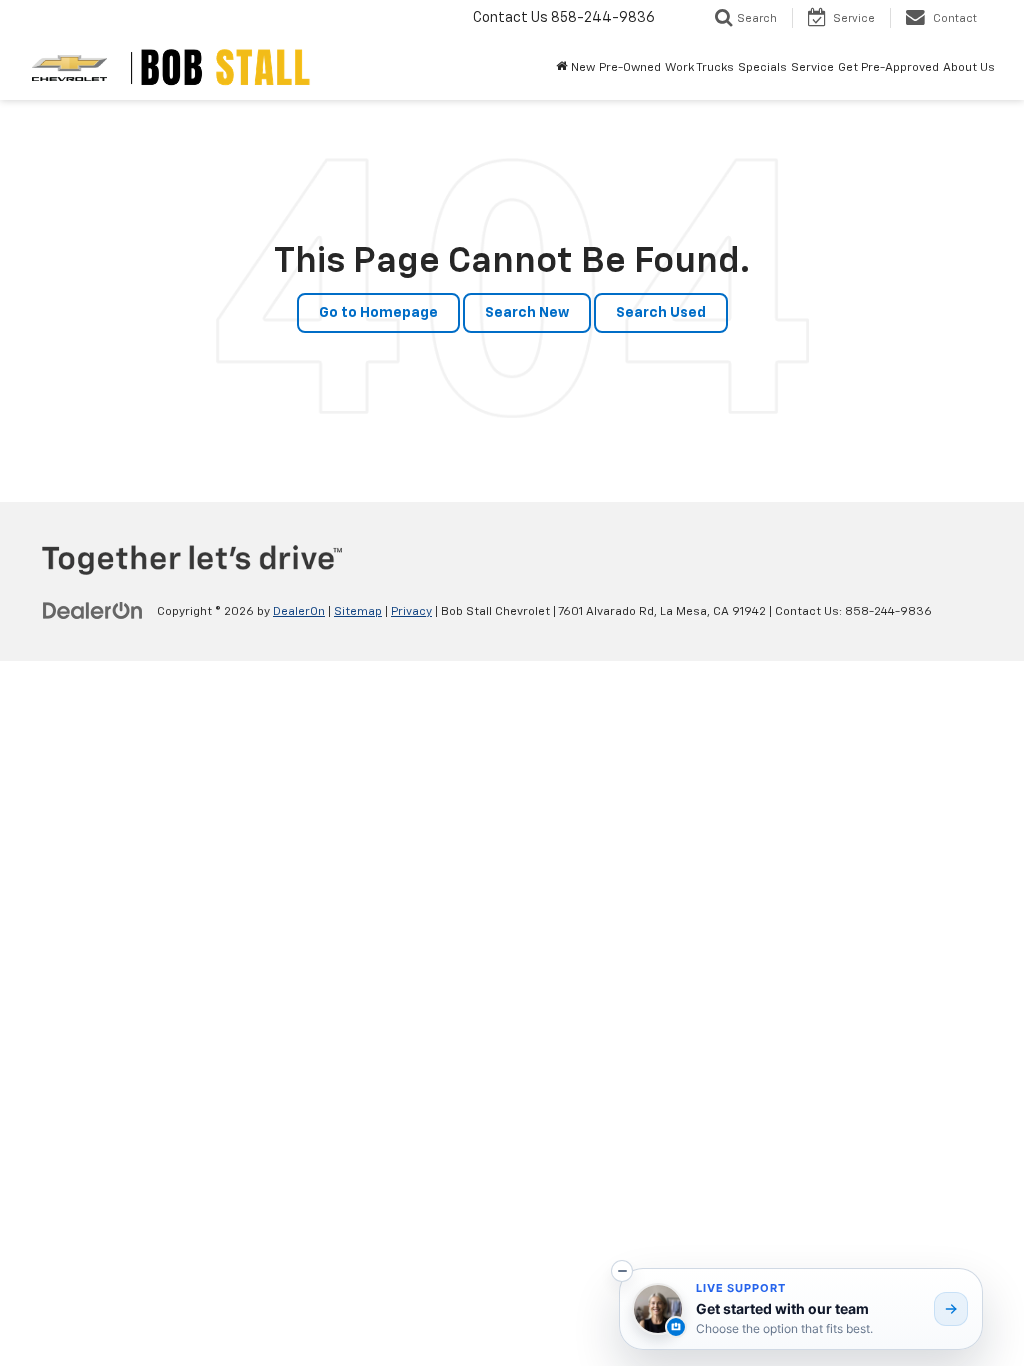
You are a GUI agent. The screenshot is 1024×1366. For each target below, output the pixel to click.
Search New (527, 313)
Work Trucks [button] (699, 68)
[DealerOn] (93, 611)
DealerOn (299, 612)
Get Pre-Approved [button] (888, 68)
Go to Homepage (378, 313)
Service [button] (812, 68)
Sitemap (358, 612)
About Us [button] (969, 68)
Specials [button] (762, 68)
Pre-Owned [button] (630, 68)
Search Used (661, 313)
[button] (622, 1271)
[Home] (561, 68)
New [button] (583, 68)
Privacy (411, 612)
